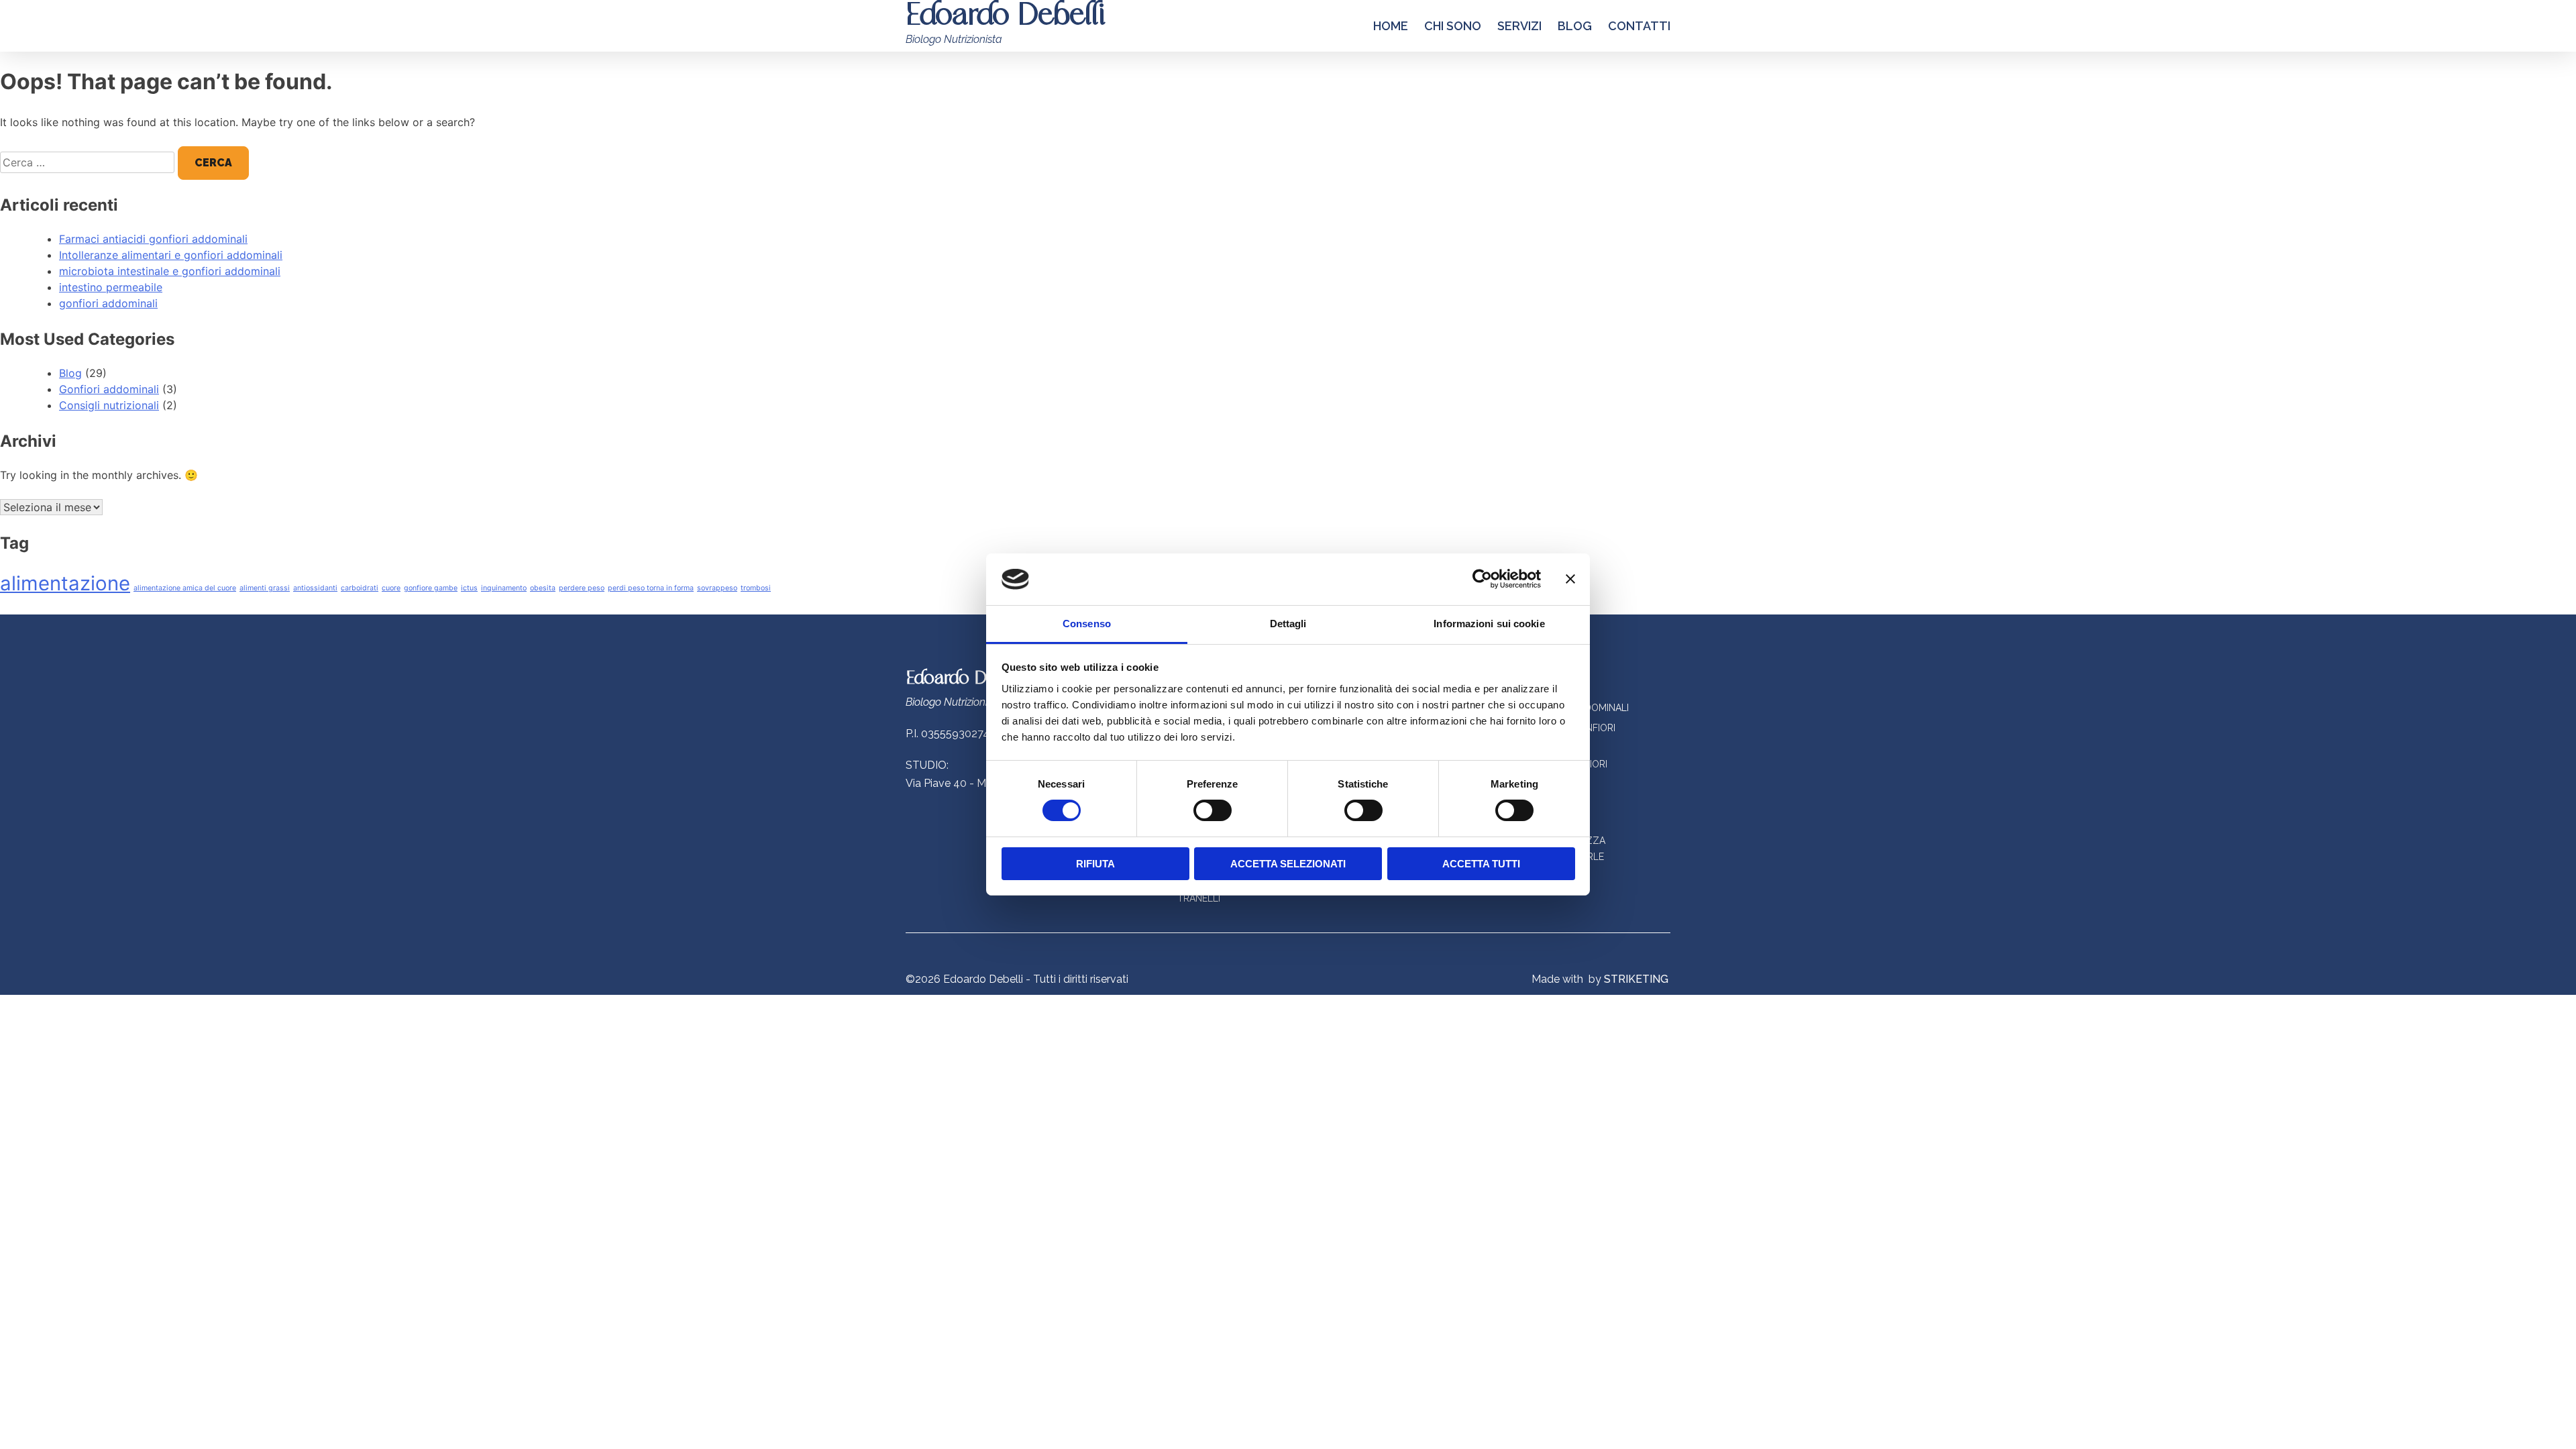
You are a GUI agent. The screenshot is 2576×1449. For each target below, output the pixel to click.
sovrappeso (717, 588)
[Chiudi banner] (1570, 579)
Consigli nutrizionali (109, 405)
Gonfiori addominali (109, 389)
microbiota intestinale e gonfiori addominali (170, 271)
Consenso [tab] (1087, 624)
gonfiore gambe (431, 588)
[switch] (1213, 810)
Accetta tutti (1481, 864)
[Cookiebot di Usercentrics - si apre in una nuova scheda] (1482, 579)
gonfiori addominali (108, 303)
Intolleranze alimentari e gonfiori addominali (171, 255)
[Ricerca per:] (89, 162)
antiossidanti (315, 588)
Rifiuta (1095, 864)
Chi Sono (1453, 26)
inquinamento (504, 588)
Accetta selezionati (1288, 864)
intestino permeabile (111, 287)
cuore (391, 588)
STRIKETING (1636, 979)
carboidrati (360, 588)
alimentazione (65, 583)
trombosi (756, 588)
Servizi (1519, 26)
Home (1391, 26)
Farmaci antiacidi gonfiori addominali (153, 239)
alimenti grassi (265, 588)
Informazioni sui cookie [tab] (1489, 624)
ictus (469, 588)
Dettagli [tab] (1288, 624)
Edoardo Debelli (966, 679)
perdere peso (582, 588)
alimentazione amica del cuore (185, 588)
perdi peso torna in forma (651, 588)
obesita (543, 588)
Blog (1575, 26)
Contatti (1639, 26)
